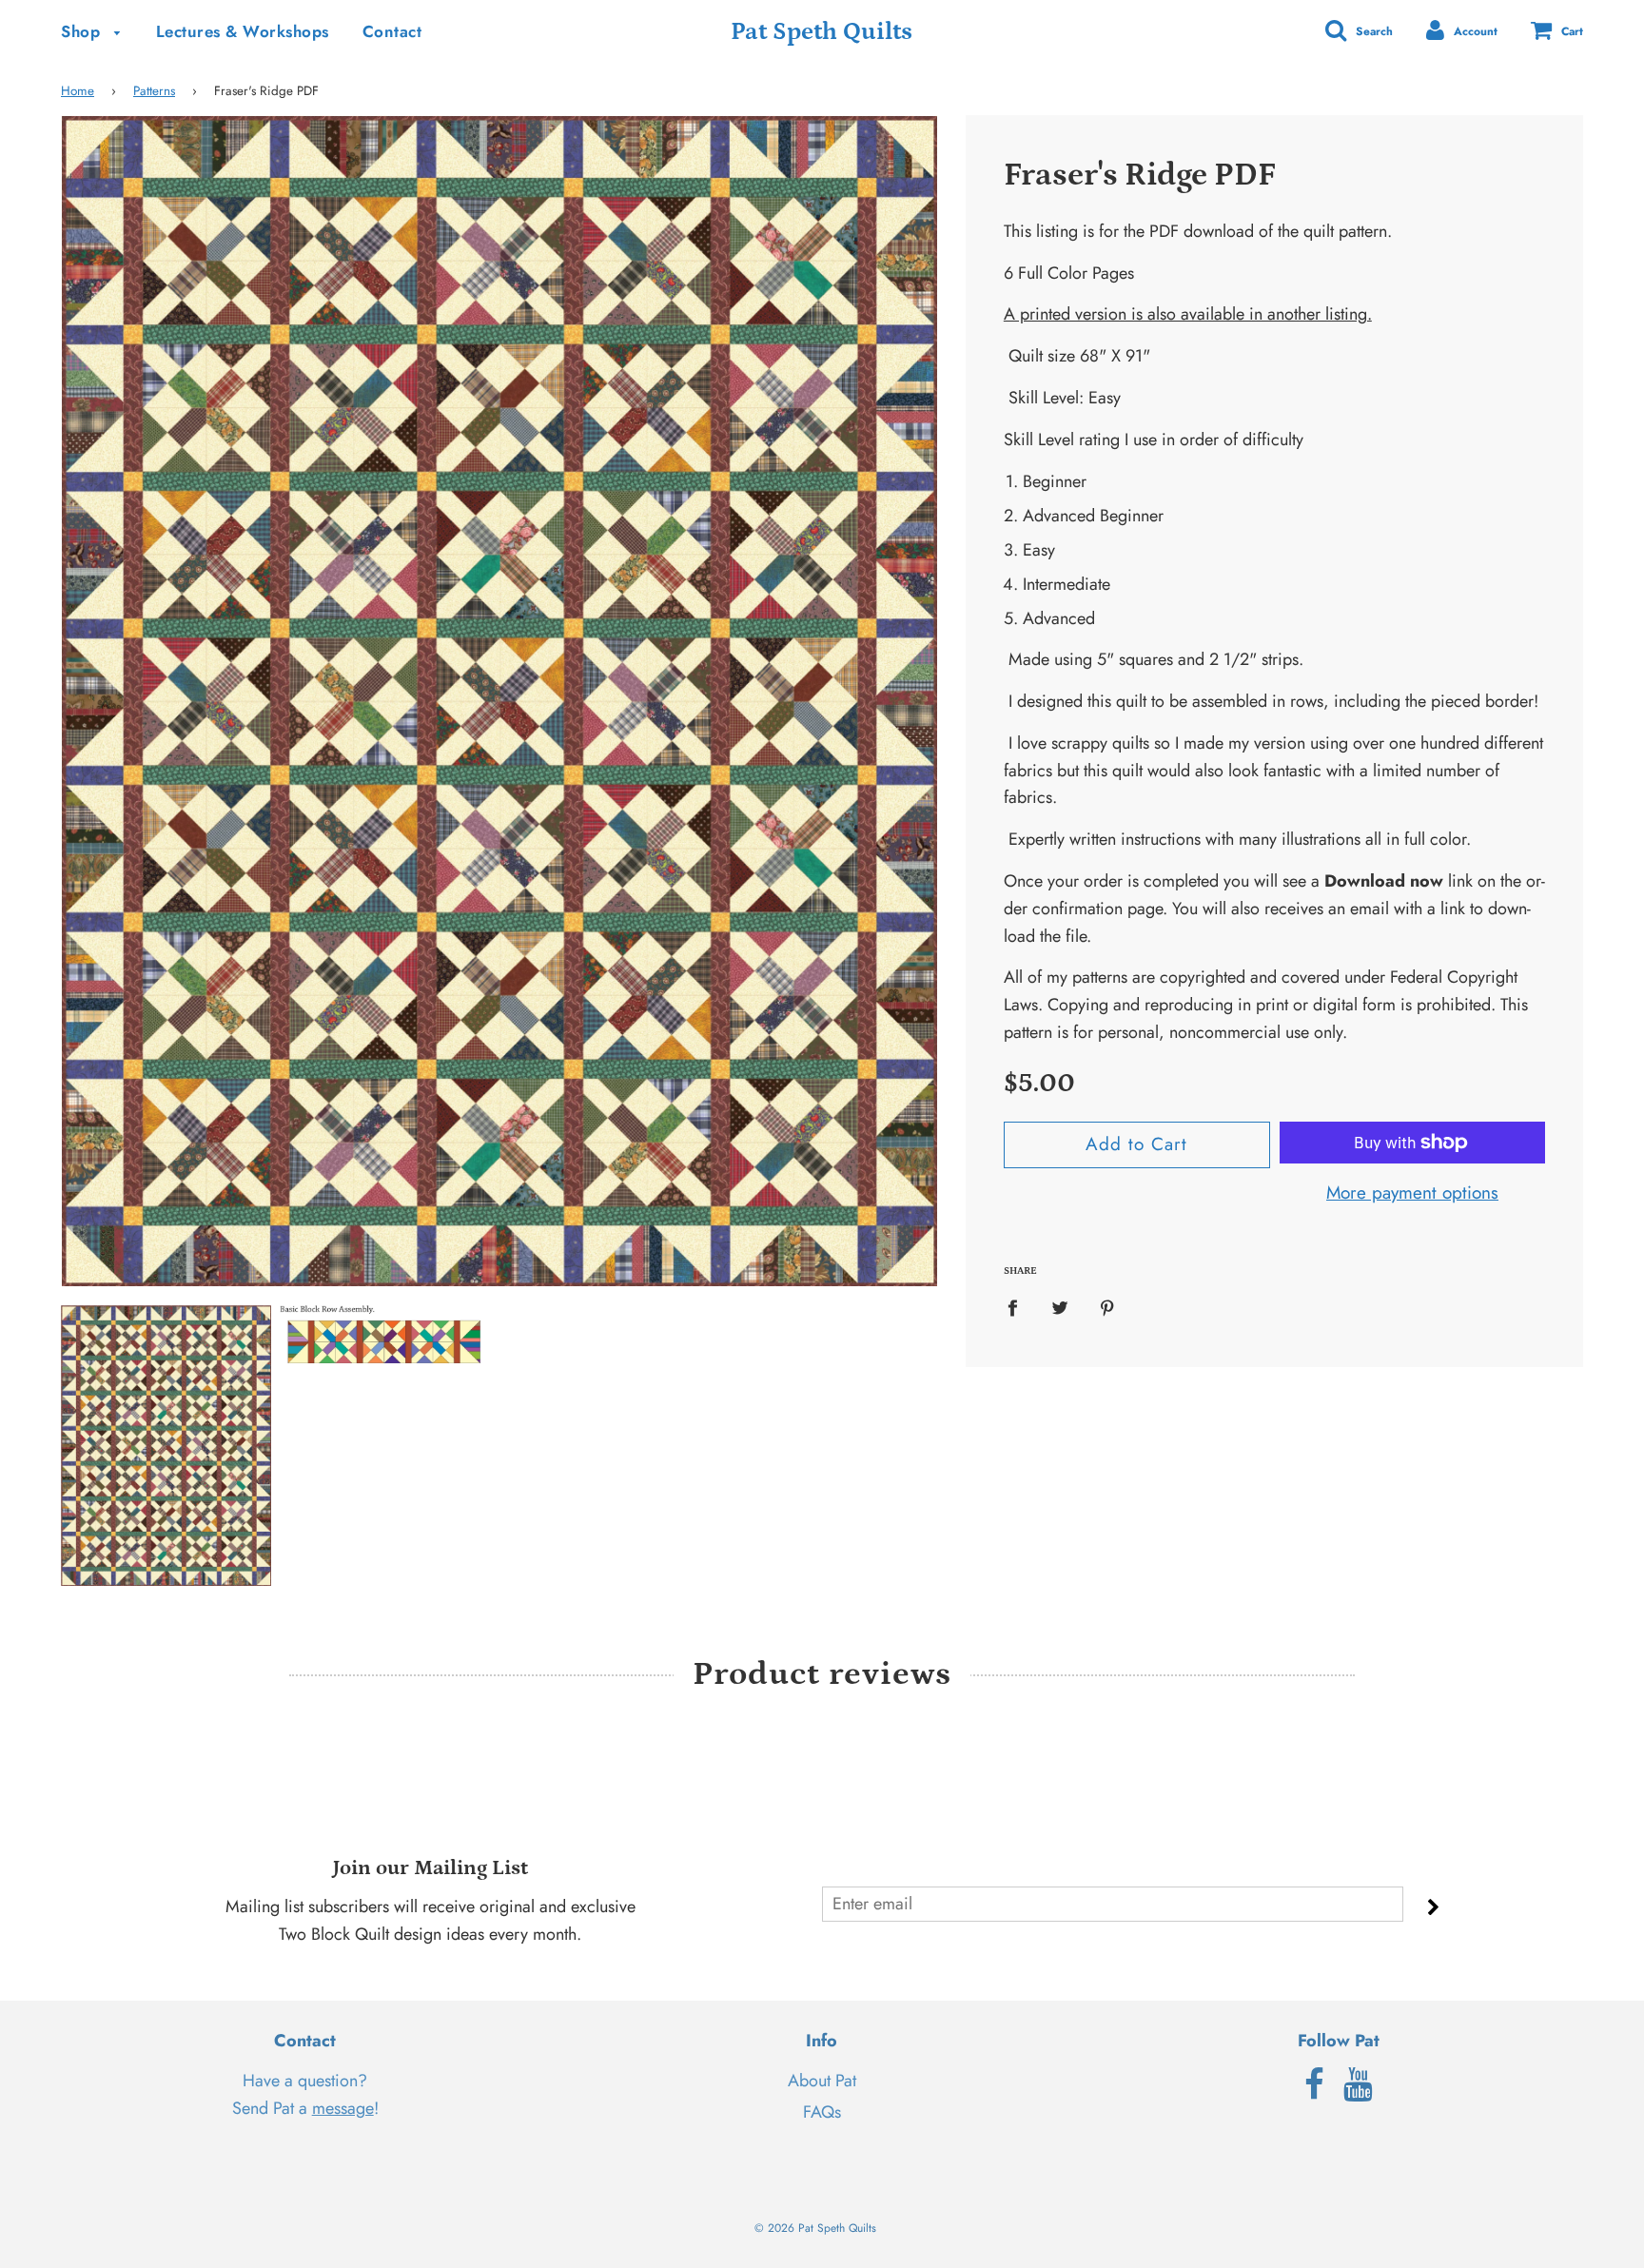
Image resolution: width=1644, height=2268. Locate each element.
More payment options (1412, 1193)
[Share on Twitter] (1059, 1307)
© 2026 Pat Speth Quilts (815, 2228)
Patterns (154, 91)
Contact (392, 31)
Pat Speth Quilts (822, 32)
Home (78, 91)
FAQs (822, 2112)
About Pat (822, 2081)
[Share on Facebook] (1019, 1307)
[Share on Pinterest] (1107, 1307)
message (343, 2108)
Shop (83, 31)
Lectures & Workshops (243, 31)
